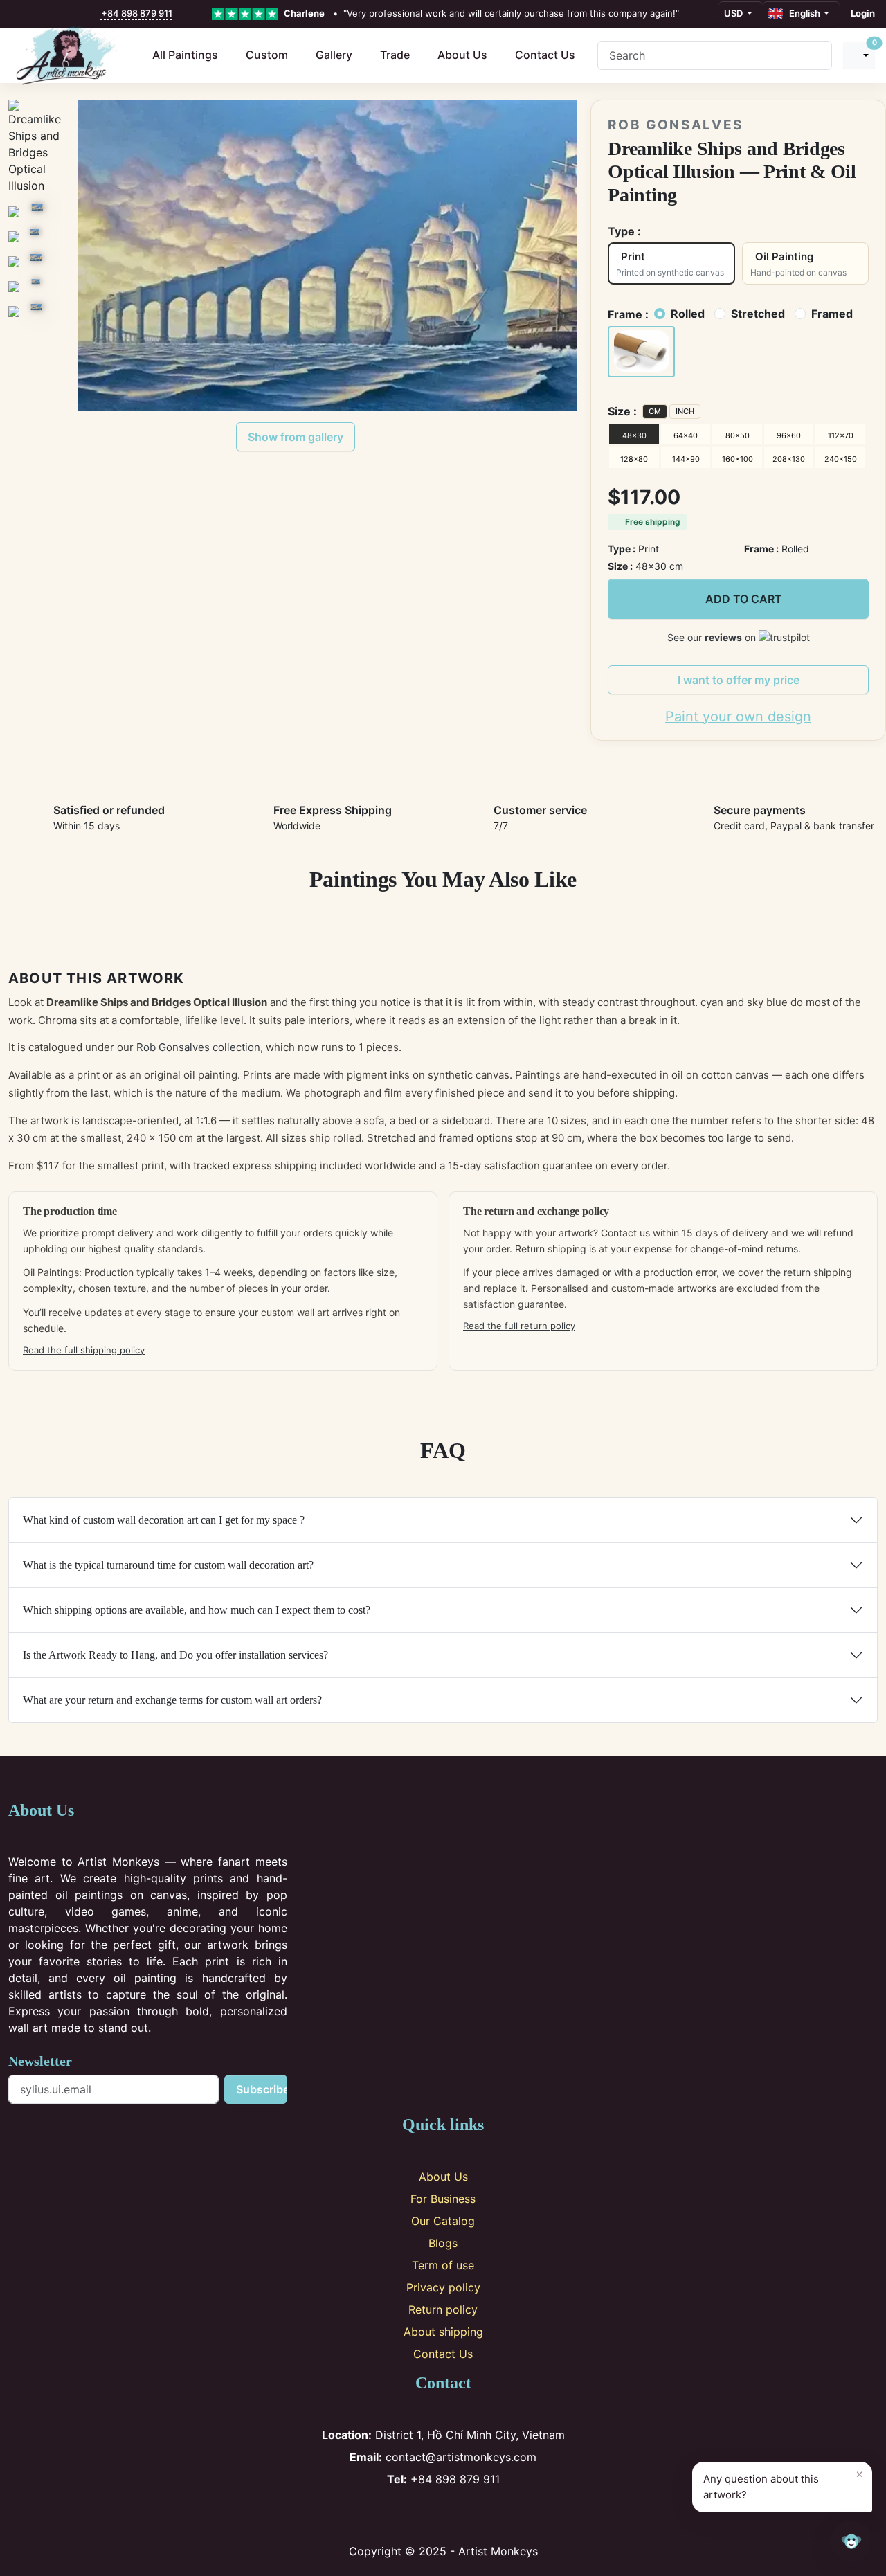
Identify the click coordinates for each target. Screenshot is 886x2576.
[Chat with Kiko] (851, 2541)
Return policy (443, 2309)
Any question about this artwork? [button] (783, 2484)
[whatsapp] (93, 14)
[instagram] (34, 14)
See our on (713, 637)
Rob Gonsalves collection (198, 1047)
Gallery (334, 55)
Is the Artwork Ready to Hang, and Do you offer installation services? (175, 1655)
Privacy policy (443, 2287)
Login (863, 13)
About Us (462, 55)
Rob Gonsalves (676, 125)
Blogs (443, 2243)
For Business (443, 2199)
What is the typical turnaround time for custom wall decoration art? (168, 1565)
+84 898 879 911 (137, 13)
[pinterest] (48, 14)
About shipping (443, 2332)
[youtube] (64, 14)
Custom (267, 55)
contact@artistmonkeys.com (443, 2457)
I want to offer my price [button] (739, 680)
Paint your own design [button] (738, 717)
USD (734, 13)
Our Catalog (443, 2221)
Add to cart (744, 599)
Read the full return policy (519, 1326)
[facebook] (19, 14)
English (803, 13)
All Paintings (185, 55)
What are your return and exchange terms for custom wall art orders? (172, 1700)
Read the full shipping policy (84, 1350)
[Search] (816, 55)
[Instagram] (421, 2515)
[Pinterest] (443, 2515)
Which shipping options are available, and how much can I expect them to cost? (197, 1610)
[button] (641, 352)
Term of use (443, 2265)
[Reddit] (489, 2515)
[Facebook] (398, 2515)
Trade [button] (395, 55)
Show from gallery (296, 437)
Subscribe (261, 2089)
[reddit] (78, 14)
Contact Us (545, 55)
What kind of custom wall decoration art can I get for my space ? (164, 1520)
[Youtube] (466, 2515)
